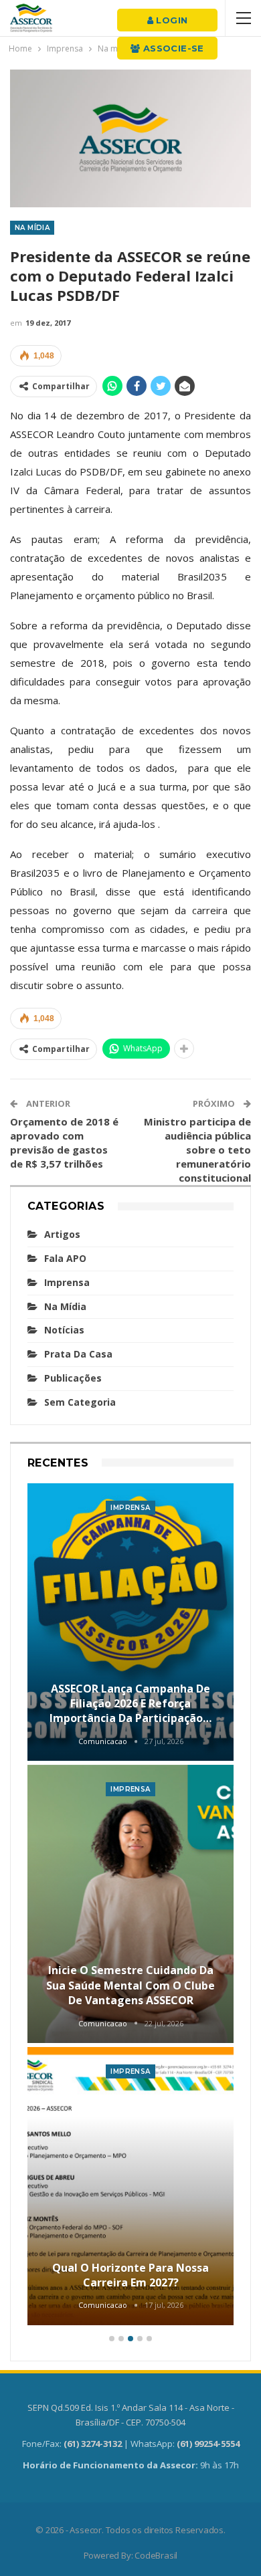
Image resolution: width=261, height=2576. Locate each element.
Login (170, 20)
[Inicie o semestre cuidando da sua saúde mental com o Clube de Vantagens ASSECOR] (130, 1904)
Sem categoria (80, 1402)
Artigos (62, 1234)
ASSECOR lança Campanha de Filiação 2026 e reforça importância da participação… (130, 1704)
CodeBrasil (156, 2555)
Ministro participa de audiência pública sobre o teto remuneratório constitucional (197, 1150)
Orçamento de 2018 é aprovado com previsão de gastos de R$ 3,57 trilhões (64, 1143)
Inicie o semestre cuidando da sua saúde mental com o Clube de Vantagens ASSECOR (130, 1985)
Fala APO (65, 1258)
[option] (130, 1906)
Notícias (64, 1330)
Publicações (73, 1378)
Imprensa (67, 1282)
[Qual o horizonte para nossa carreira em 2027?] (130, 2186)
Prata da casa (78, 1354)
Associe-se (172, 48)
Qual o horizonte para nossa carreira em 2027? (130, 2275)
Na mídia (32, 228)
